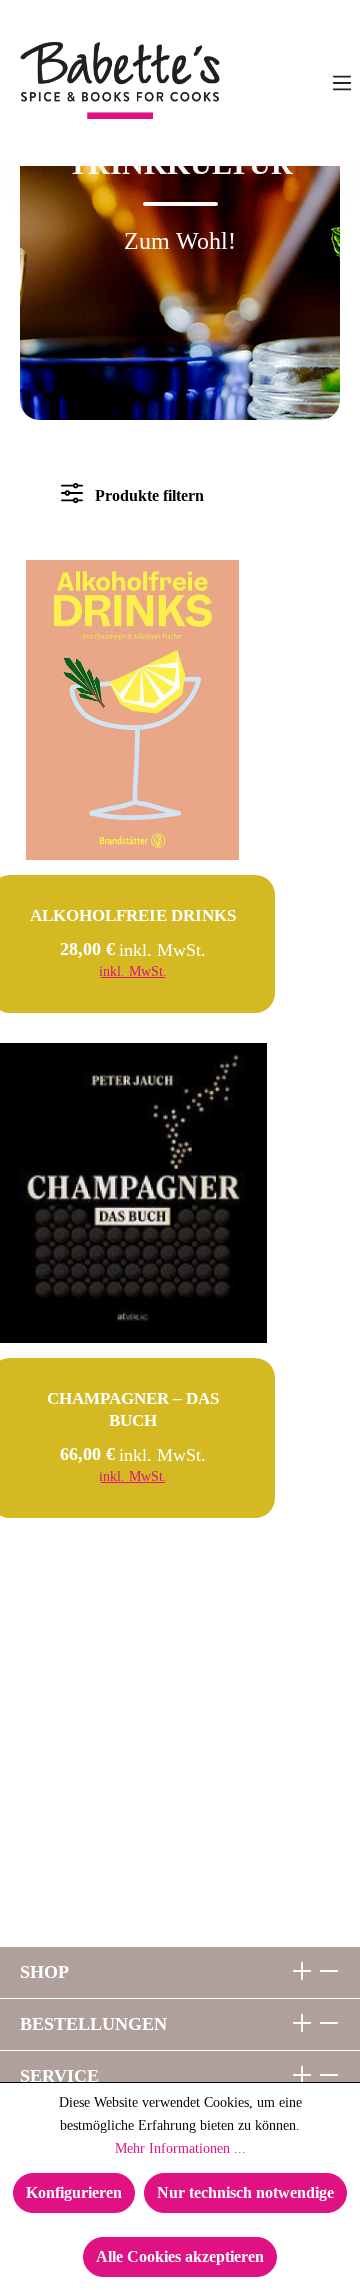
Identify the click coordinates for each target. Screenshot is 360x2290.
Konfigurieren (74, 2192)
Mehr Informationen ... (180, 2148)
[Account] (301, 83)
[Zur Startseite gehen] (65, 80)
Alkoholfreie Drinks (133, 915)
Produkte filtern (147, 495)
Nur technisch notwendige (245, 2192)
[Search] (261, 83)
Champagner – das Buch (133, 1409)
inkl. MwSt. (133, 971)
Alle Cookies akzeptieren (180, 2256)
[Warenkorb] (221, 83)
